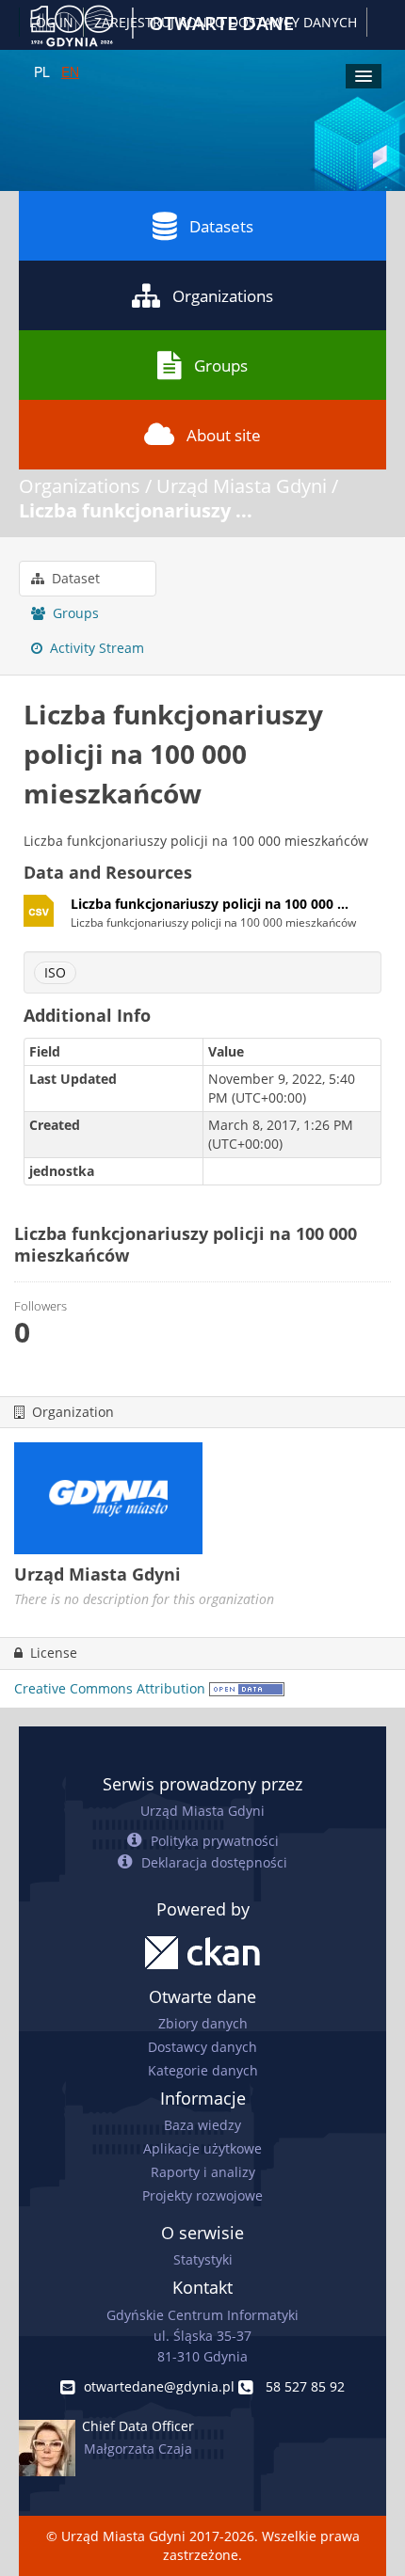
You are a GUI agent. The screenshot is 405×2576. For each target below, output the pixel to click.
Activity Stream (95, 648)
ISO (55, 972)
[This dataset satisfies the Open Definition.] (247, 1688)
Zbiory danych (203, 2023)
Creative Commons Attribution (110, 1688)
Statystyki (203, 2259)
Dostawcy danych (202, 2047)
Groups (221, 366)
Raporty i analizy (203, 2172)
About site (224, 435)
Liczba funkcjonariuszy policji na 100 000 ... (210, 904)
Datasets (221, 226)
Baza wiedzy (202, 2125)
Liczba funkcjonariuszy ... (136, 510)
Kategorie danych (203, 2070)
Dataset (74, 578)
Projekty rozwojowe (202, 2195)
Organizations (223, 296)
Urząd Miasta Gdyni (242, 486)
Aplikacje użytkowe (202, 2148)
